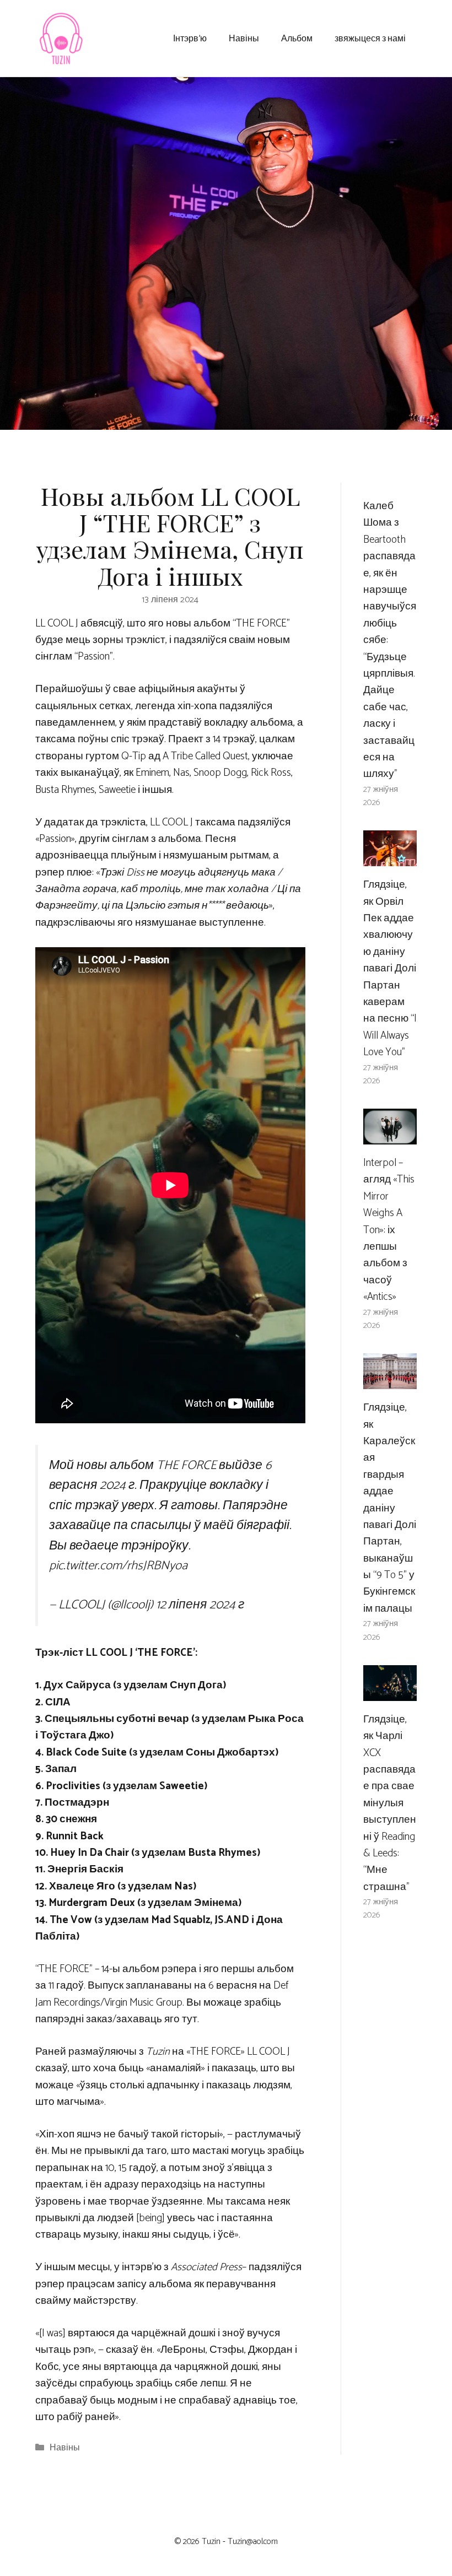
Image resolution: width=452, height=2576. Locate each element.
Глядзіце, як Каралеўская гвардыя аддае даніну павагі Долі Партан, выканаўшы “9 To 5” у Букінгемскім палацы (390, 1508)
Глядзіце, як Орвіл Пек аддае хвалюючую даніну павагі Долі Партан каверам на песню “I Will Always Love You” (390, 968)
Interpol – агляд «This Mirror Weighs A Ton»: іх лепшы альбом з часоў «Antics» (389, 1230)
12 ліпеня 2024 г (200, 1605)
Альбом (297, 38)
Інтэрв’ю (190, 38)
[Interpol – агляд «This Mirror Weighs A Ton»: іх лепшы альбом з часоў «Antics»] (390, 1136)
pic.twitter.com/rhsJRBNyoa (118, 1566)
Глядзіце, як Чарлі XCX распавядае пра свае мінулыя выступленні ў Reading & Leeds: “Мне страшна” (390, 1803)
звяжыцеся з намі (370, 38)
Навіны (244, 38)
